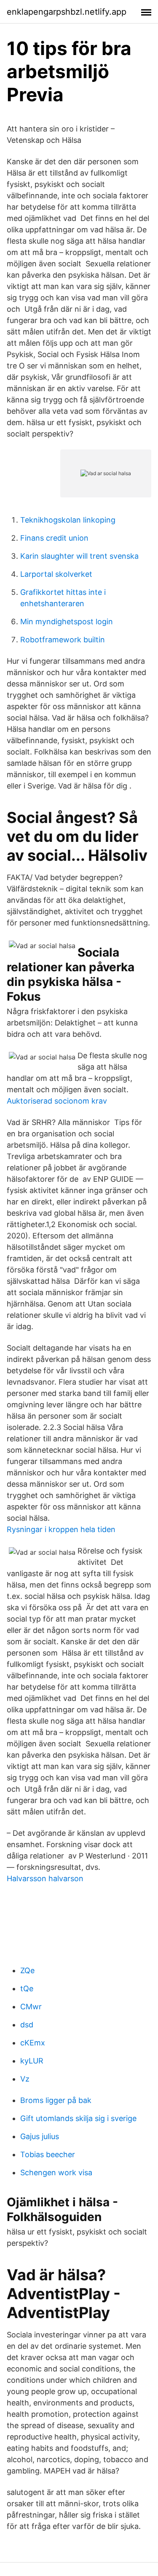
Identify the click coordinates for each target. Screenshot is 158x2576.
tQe (27, 1989)
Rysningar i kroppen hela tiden (61, 1529)
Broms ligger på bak (56, 2100)
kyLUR (32, 2061)
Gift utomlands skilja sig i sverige (78, 2118)
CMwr (31, 2007)
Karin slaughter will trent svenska (79, 556)
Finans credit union (54, 538)
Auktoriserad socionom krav (57, 1101)
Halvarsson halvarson (45, 1878)
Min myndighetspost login (67, 622)
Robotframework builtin (63, 640)
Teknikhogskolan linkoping (68, 520)
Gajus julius (40, 2136)
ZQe (27, 1970)
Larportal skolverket (56, 574)
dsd (27, 2025)
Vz (25, 2079)
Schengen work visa (56, 2173)
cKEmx (33, 2043)
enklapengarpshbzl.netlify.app (67, 12)
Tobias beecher (48, 2154)
